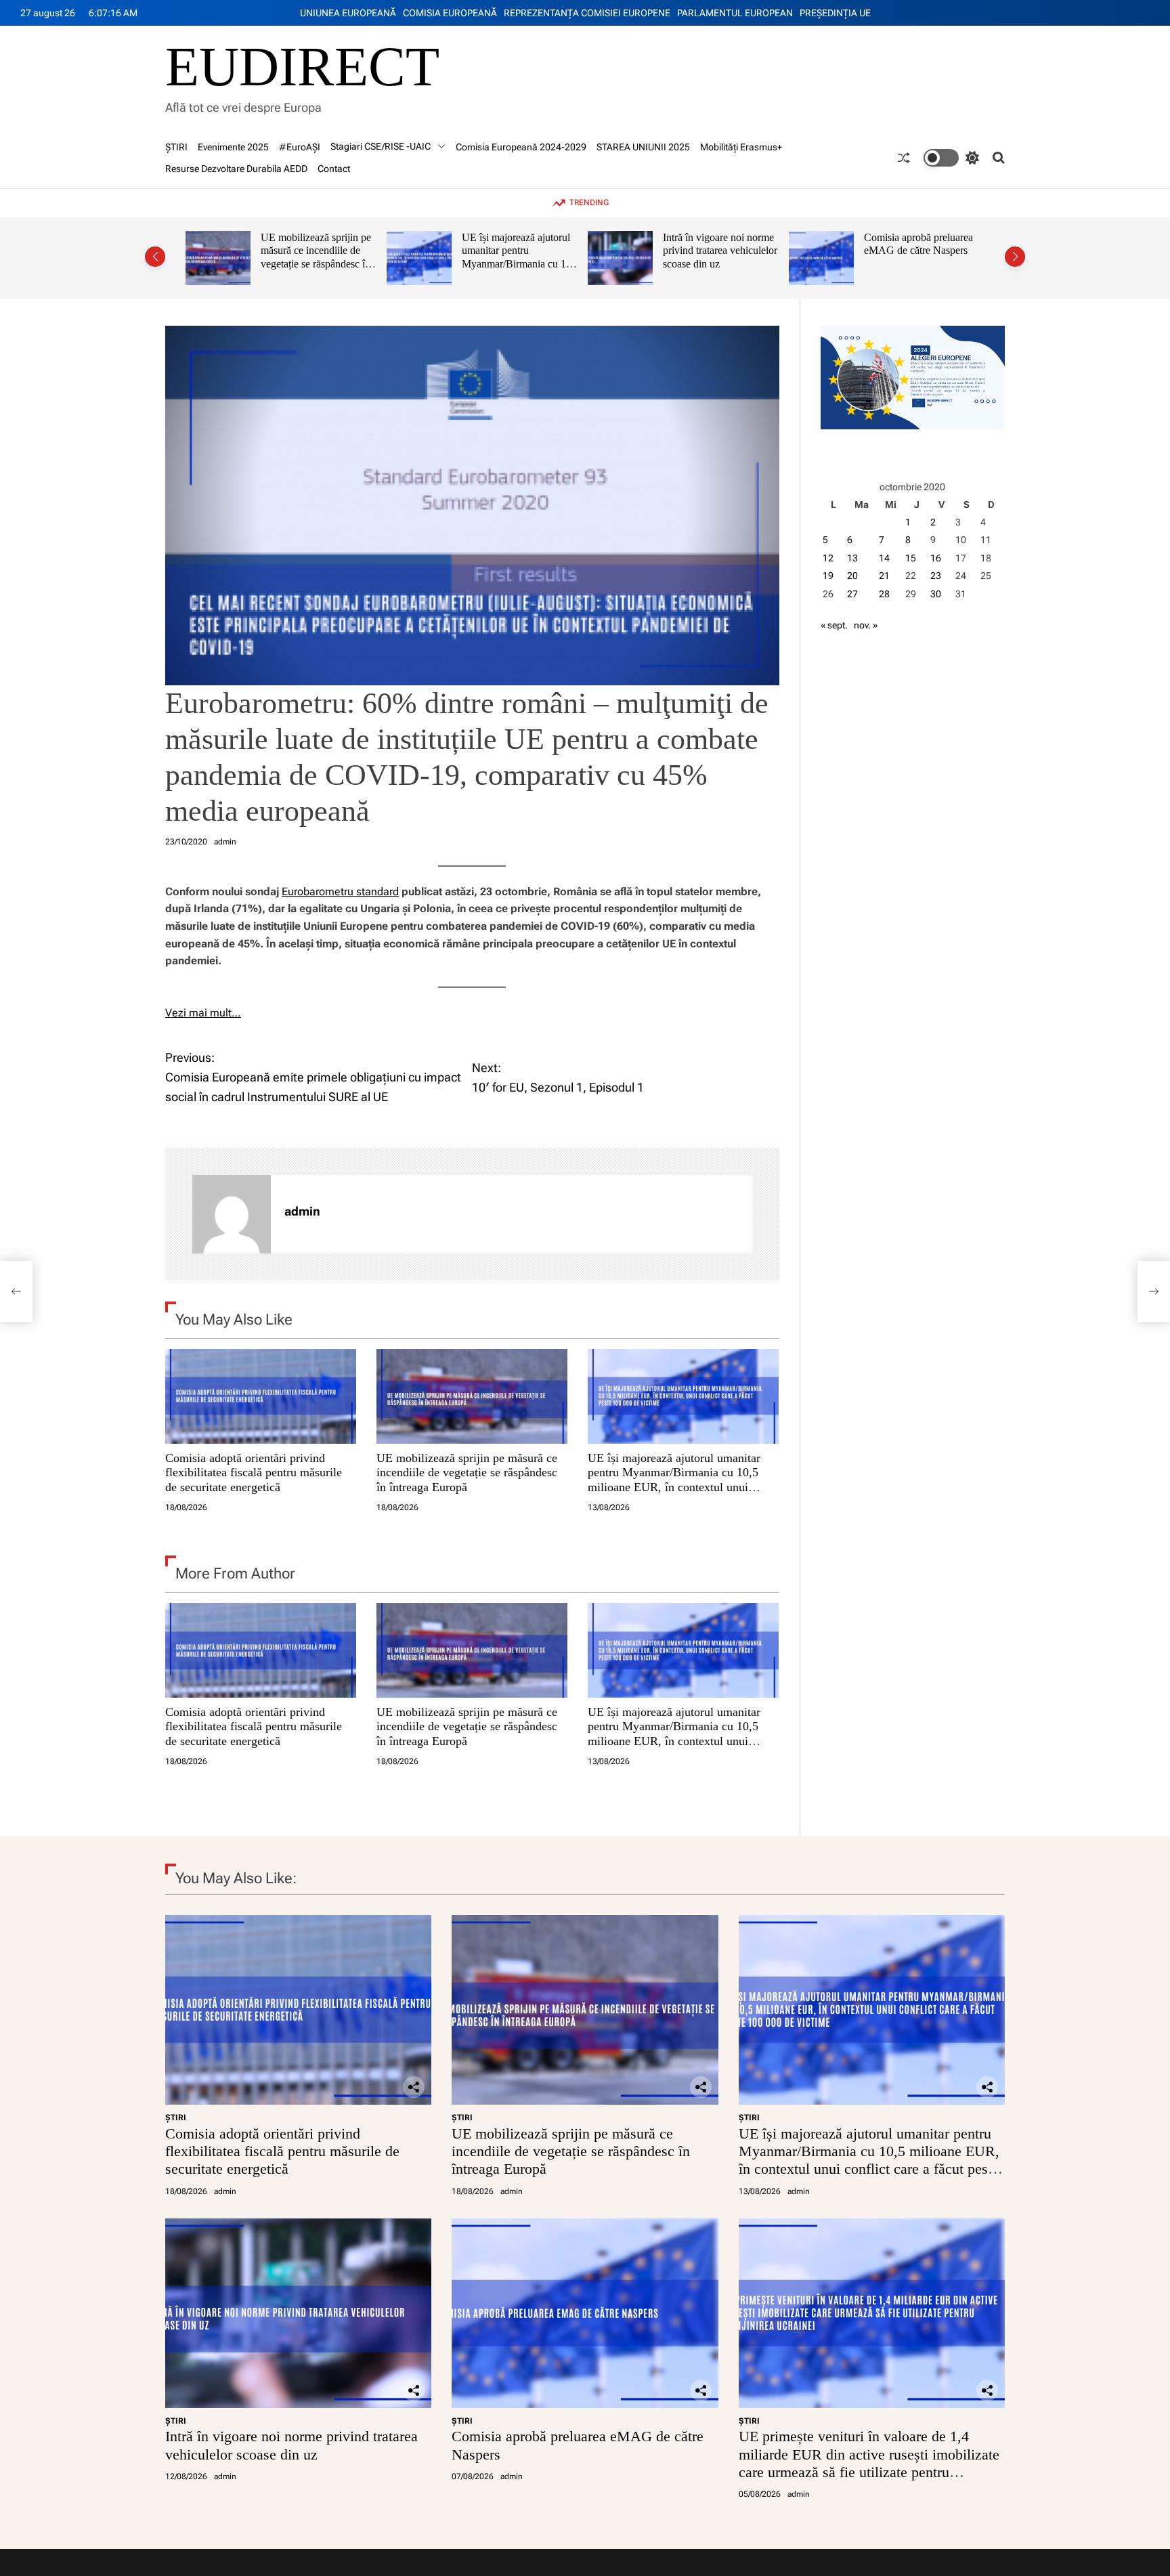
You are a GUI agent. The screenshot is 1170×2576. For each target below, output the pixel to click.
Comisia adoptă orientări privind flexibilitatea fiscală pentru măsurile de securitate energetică (254, 1472)
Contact (334, 169)
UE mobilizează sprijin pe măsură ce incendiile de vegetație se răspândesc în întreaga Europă (467, 1472)
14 (884, 558)
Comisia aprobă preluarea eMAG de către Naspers (717, 244)
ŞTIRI (176, 147)
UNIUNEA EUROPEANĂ (348, 13)
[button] (155, 257)
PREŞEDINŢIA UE (835, 13)
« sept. (834, 625)
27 (852, 594)
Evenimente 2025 (233, 147)
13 (852, 558)
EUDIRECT (302, 67)
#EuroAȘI (300, 147)
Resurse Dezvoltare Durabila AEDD (236, 169)
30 (936, 594)
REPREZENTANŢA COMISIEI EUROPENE (587, 13)
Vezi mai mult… (203, 1013)
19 (828, 576)
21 (884, 576)
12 (828, 558)
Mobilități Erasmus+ (741, 147)
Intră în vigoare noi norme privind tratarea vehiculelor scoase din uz (519, 251)
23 (936, 576)
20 (852, 576)
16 (936, 558)
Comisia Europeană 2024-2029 (521, 147)
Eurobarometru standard (340, 892)
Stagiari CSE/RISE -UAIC (381, 146)
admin (225, 842)
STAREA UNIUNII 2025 (643, 147)
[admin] (232, 1214)
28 (884, 594)
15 (911, 558)
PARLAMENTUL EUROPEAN (735, 13)
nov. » (866, 625)
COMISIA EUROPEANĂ (450, 13)
